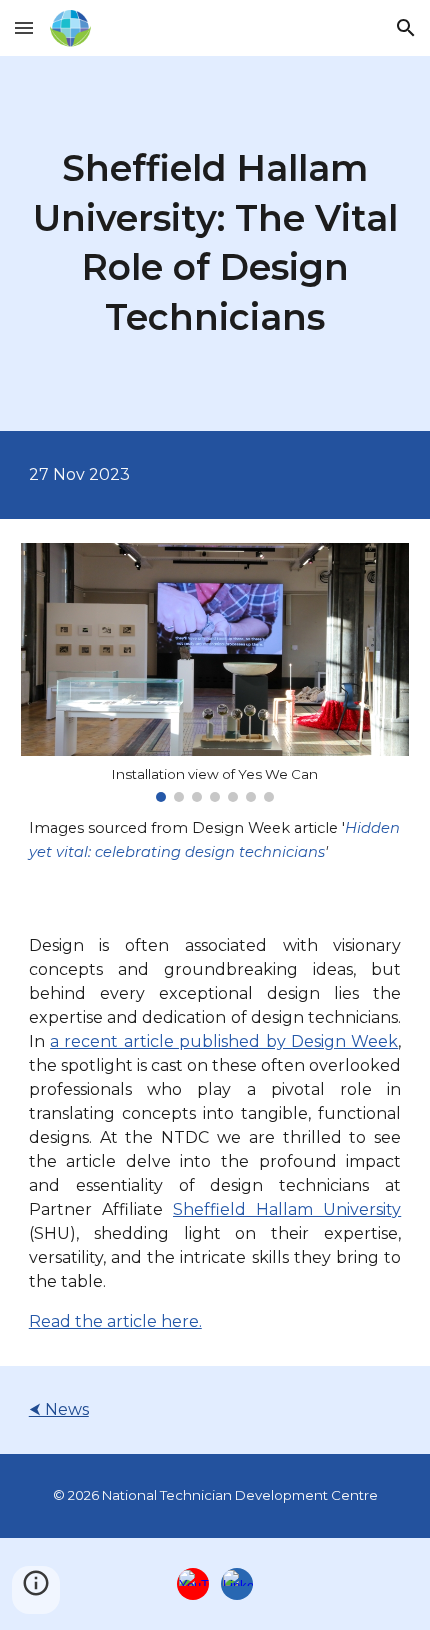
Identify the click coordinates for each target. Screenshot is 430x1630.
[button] (24, 27)
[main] (215, 243)
